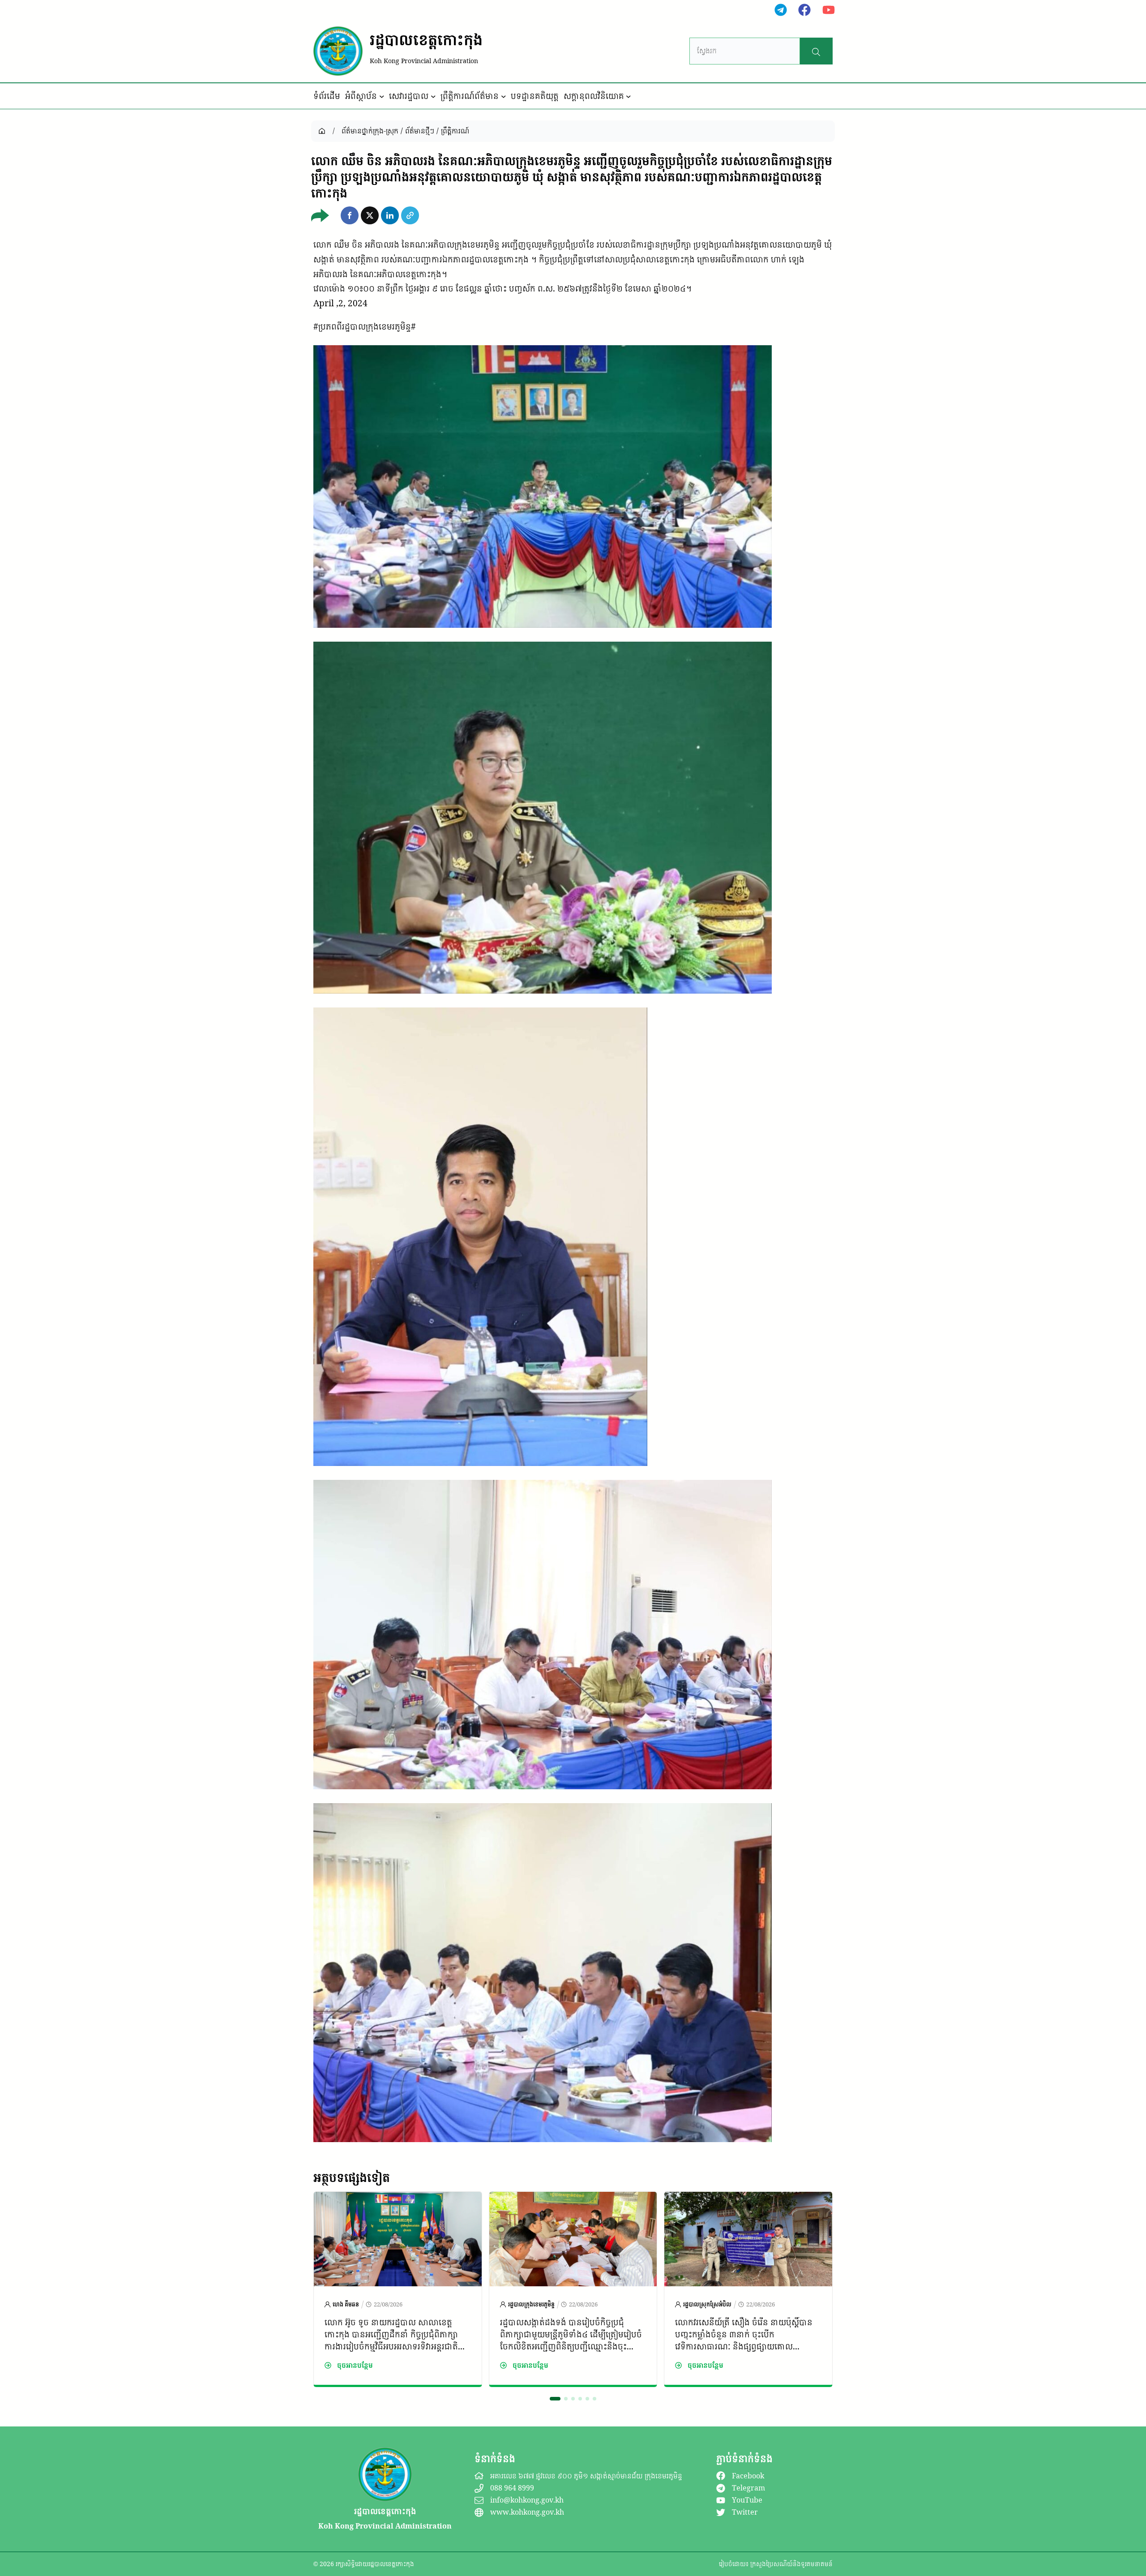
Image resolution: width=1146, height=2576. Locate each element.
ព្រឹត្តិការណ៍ (455, 131)
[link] (398, 2289)
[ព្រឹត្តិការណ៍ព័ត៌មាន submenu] (504, 96)
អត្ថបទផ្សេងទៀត (352, 2177)
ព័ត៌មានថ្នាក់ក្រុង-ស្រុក (370, 131)
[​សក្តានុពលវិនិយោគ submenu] (629, 96)
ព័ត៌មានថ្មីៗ (420, 131)
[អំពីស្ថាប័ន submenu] (382, 96)
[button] (350, 215)
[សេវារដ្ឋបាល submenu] (433, 96)
